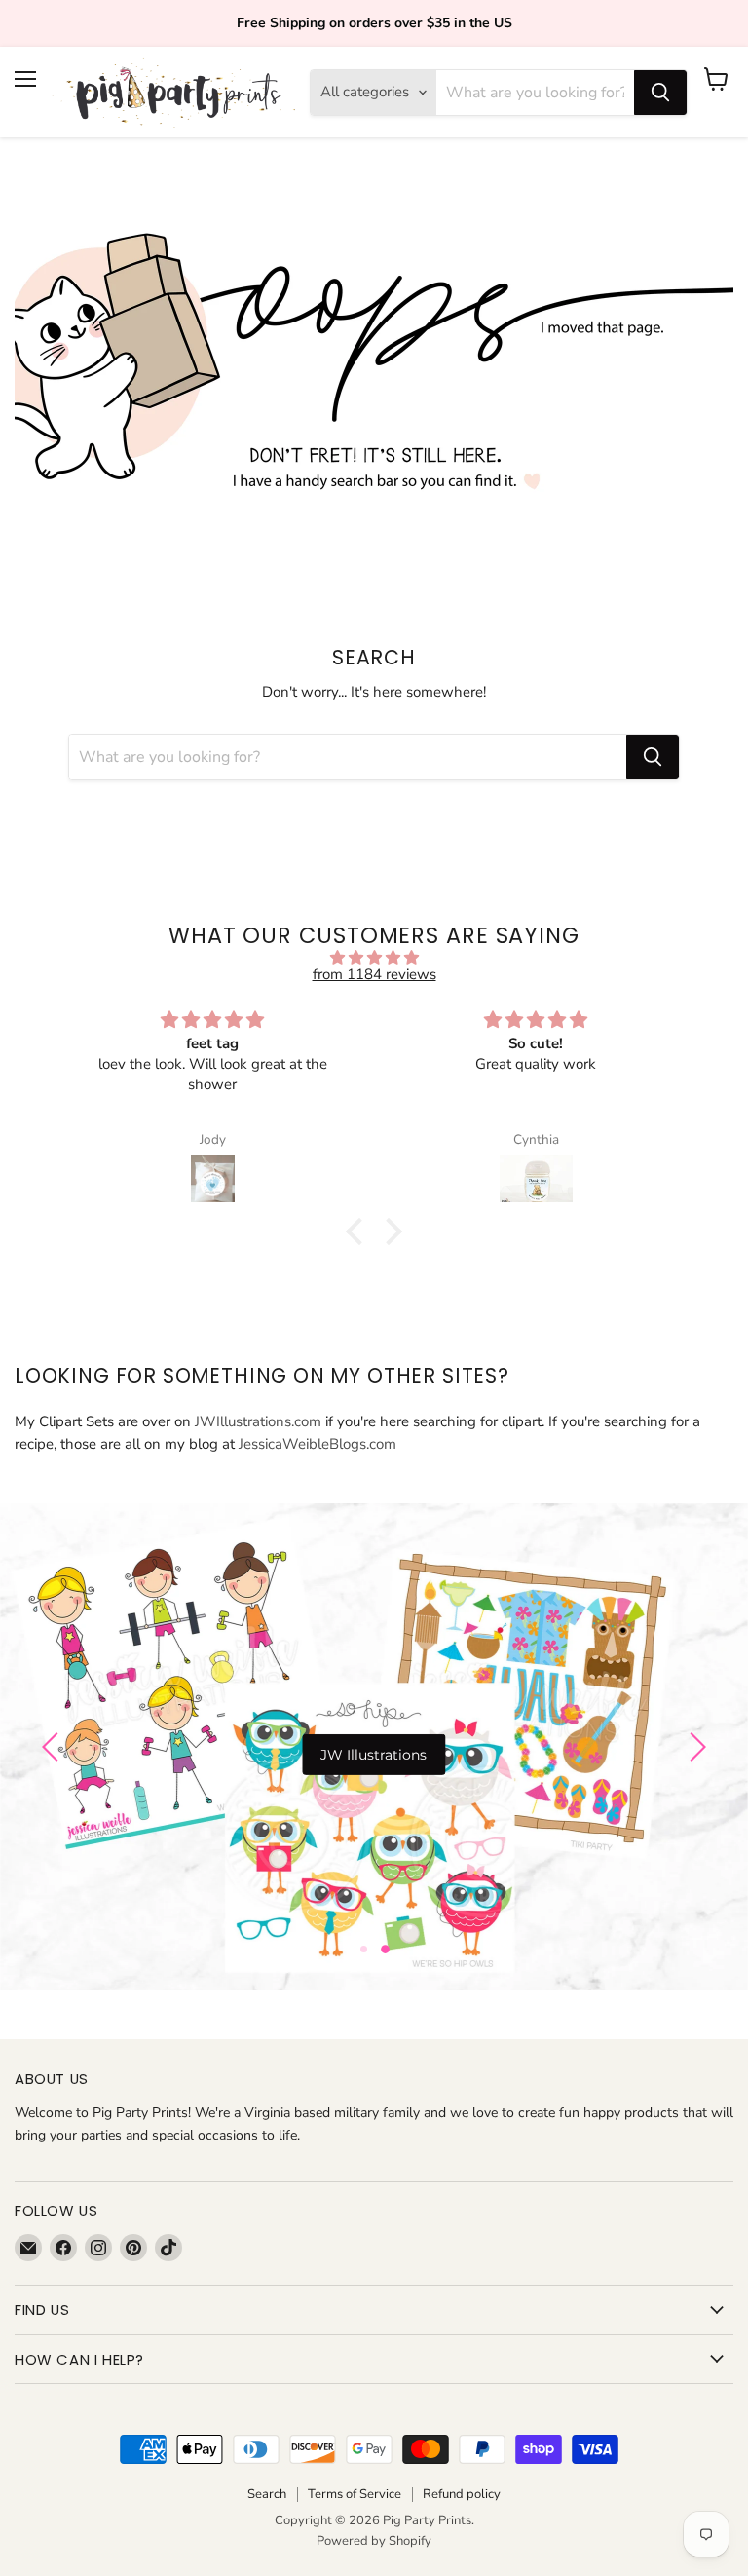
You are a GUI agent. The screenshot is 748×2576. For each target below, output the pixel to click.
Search (267, 2494)
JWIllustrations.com (258, 1421)
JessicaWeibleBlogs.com (318, 1444)
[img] (374, 958)
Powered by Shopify (374, 2541)
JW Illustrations (374, 1755)
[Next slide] (694, 1747)
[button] (359, 1231)
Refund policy (462, 2494)
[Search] (660, 93)
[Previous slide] (54, 1747)
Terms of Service (355, 2494)
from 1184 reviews (374, 974)
